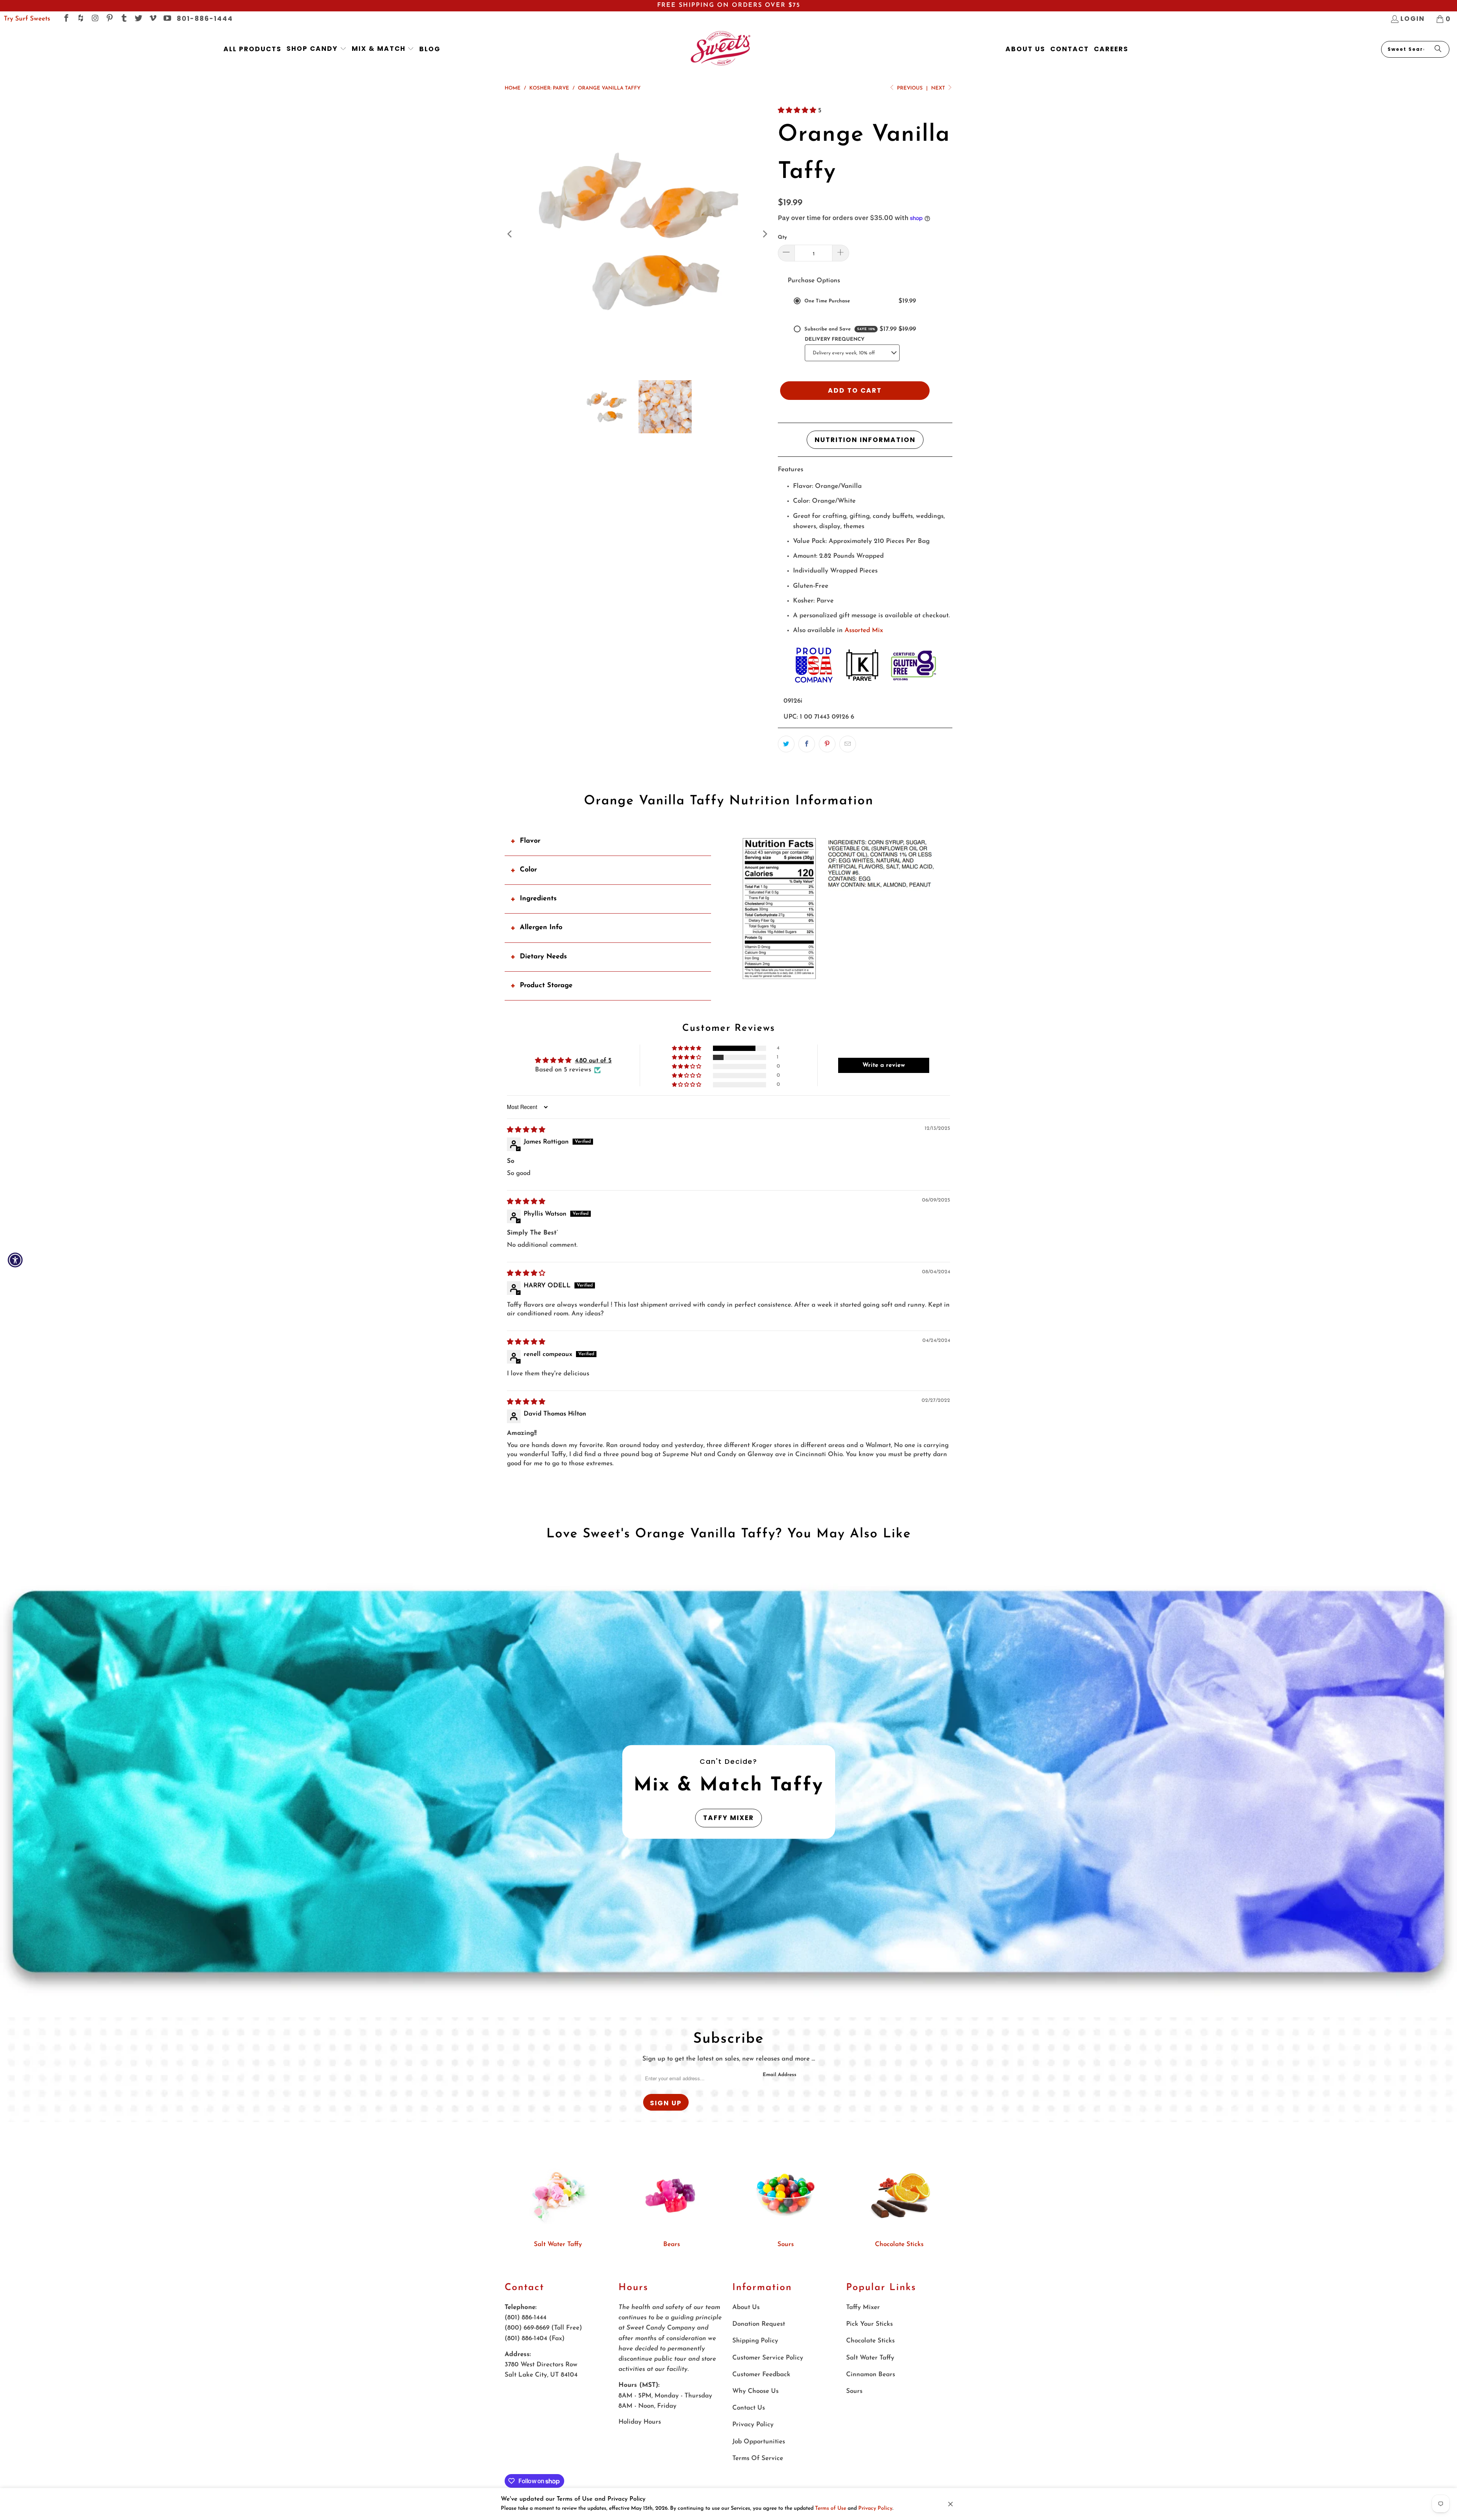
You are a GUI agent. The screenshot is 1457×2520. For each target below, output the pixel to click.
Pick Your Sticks (869, 2324)
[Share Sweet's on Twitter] (786, 744)
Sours (786, 2244)
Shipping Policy (755, 2341)
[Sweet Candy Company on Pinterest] (109, 19)
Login (1413, 19)
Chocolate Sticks (899, 2244)
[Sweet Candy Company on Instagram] (95, 19)
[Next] (765, 234)
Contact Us (749, 2408)
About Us (746, 2307)
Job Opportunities (759, 2442)
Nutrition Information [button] (865, 440)
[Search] (1438, 49)
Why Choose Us (755, 2391)
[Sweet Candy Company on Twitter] (138, 19)
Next (939, 88)
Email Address (780, 2075)
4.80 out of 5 (593, 1061)
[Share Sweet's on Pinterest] (827, 744)
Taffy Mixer (863, 2307)
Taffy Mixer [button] (728, 1818)
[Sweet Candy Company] (720, 49)
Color (528, 870)
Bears (672, 2244)
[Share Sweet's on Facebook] (807, 744)
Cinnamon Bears (871, 2374)
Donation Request (759, 2324)
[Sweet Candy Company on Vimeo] (152, 19)
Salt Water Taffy (558, 2244)
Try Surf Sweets (27, 19)
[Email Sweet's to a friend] (848, 744)
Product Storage (546, 986)
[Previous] (510, 234)
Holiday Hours (640, 2422)
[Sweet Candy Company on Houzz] (80, 19)
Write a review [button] (884, 1065)
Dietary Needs (543, 957)
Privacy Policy (875, 2508)
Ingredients (538, 899)
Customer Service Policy (768, 2358)
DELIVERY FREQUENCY (835, 339)
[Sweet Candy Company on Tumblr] (124, 19)
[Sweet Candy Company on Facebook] (66, 19)
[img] (526, 1130)
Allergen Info (541, 928)
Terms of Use (831, 2508)
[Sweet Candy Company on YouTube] (167, 19)
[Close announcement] (950, 2504)
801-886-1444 (205, 19)
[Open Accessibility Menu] (15, 1260)
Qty (782, 237)
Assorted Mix (864, 630)
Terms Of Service (758, 2458)
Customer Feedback (761, 2374)
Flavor (530, 841)
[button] (317, 49)
